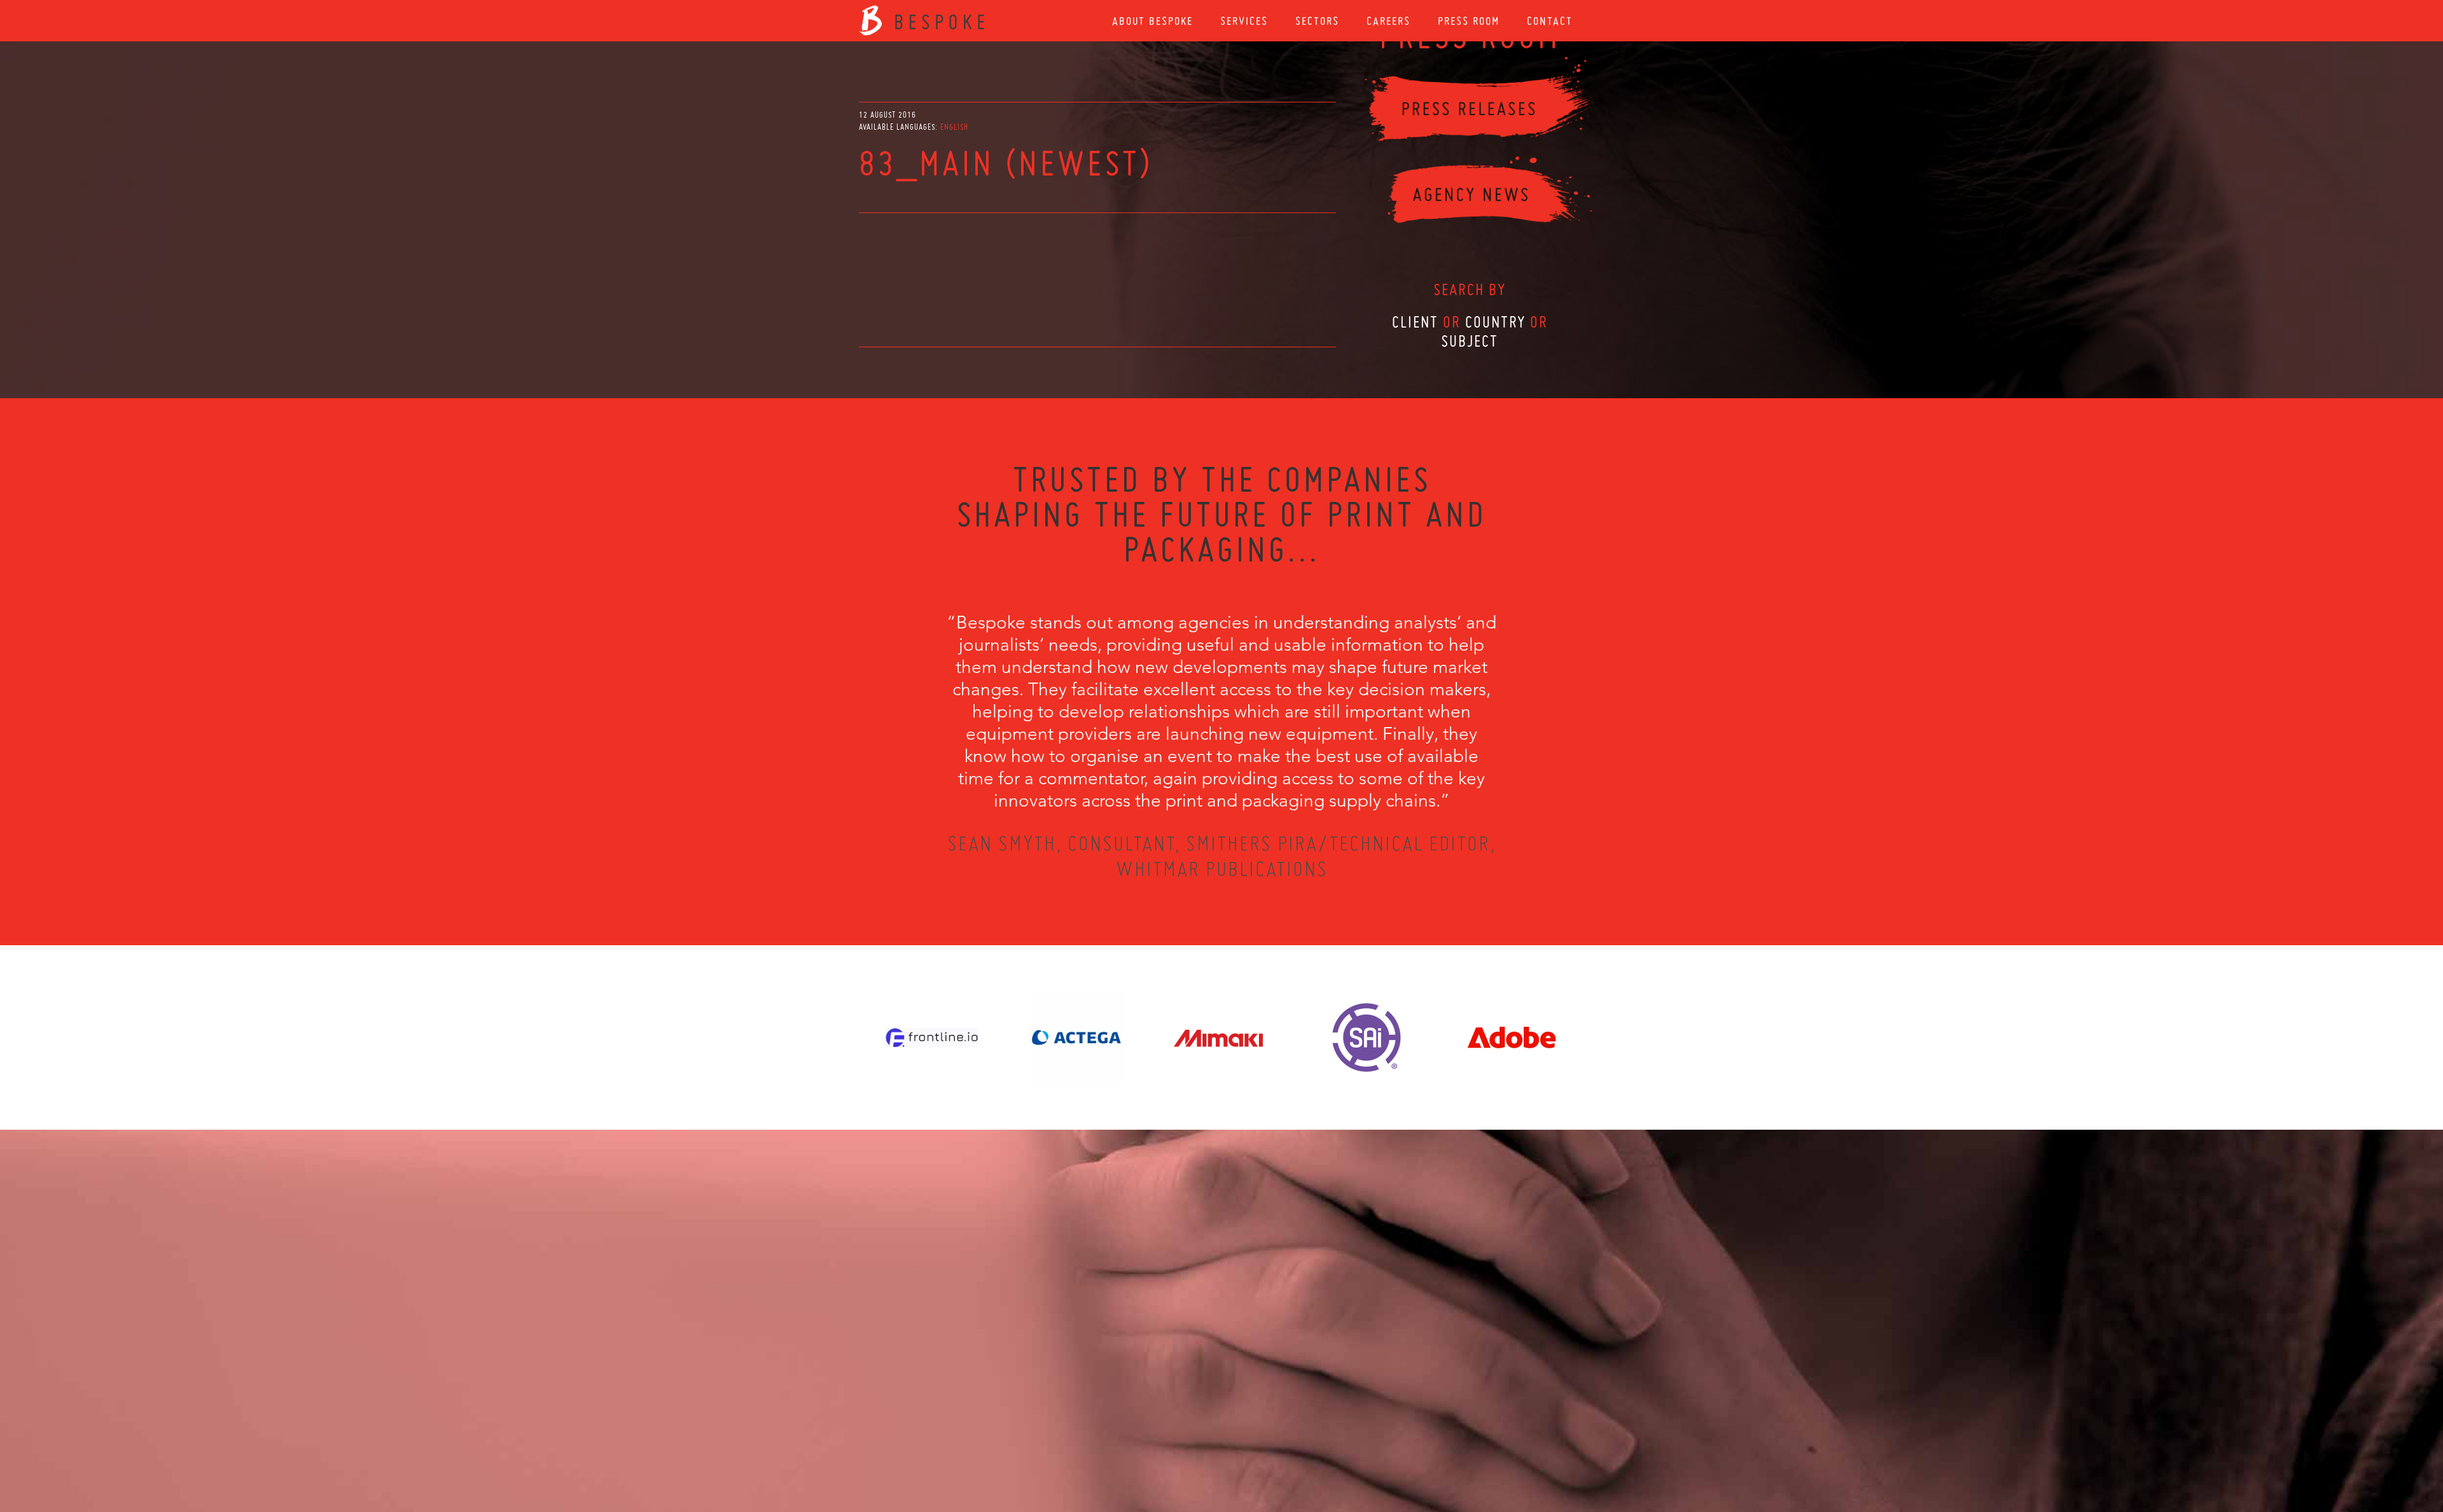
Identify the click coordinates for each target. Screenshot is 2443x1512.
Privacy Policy (1188, 1443)
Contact (1550, 21)
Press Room (1469, 21)
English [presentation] (954, 127)
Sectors (1317, 21)
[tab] (954, 127)
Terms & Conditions (1245, 1443)
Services (1244, 21)
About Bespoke (1152, 21)
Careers (1389, 21)
